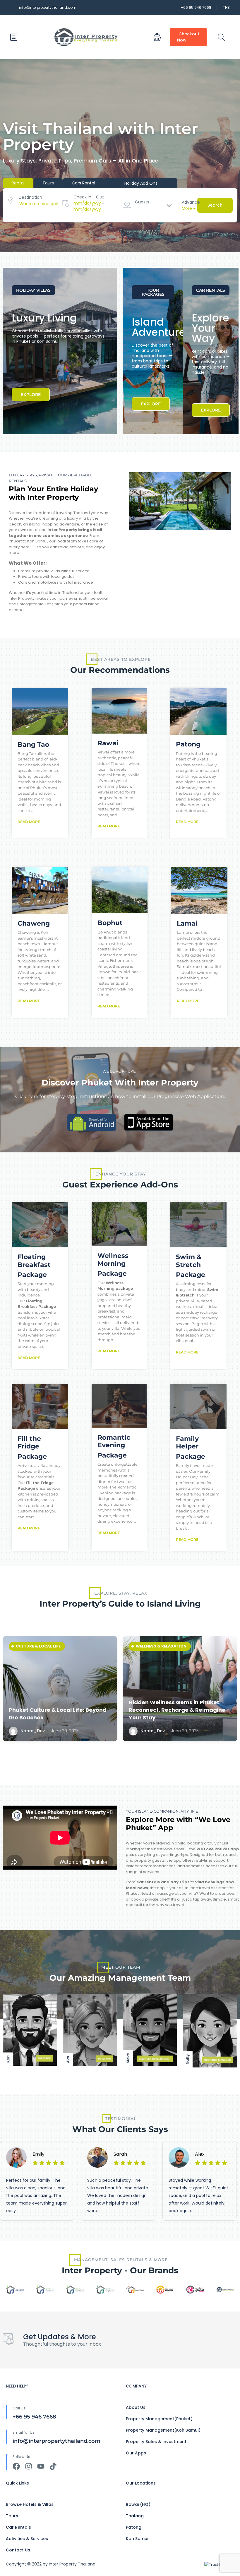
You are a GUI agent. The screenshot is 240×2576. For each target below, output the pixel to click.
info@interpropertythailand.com (48, 7)
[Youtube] (41, 2466)
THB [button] (226, 7)
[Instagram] (29, 2466)
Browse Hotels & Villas (30, 2504)
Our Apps (136, 2453)
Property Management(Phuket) (159, 2419)
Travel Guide (150, 1646)
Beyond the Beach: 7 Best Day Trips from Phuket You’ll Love (177, 1714)
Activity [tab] (141, 183)
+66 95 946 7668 (196, 7)
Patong (134, 2527)
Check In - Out (89, 197)
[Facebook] (16, 2466)
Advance (191, 202)
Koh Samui (137, 2539)
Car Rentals (18, 2527)
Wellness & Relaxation (41, 1646)
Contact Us (18, 2550)
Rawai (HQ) (138, 2504)
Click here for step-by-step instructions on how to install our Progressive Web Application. (120, 1096)
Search (215, 205)
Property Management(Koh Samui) (163, 2430)
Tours (12, 2516)
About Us (136, 2407)
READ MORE (29, 822)
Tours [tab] (48, 183)
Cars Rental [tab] (83, 183)
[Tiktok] (53, 2466)
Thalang (135, 2516)
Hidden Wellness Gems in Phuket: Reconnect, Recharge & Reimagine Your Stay (57, 1710)
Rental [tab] (18, 183)
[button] (157, 37)
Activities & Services (27, 2539)
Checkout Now (188, 37)
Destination (30, 197)
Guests (142, 202)
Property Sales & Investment (156, 2442)
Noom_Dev (32, 1731)
